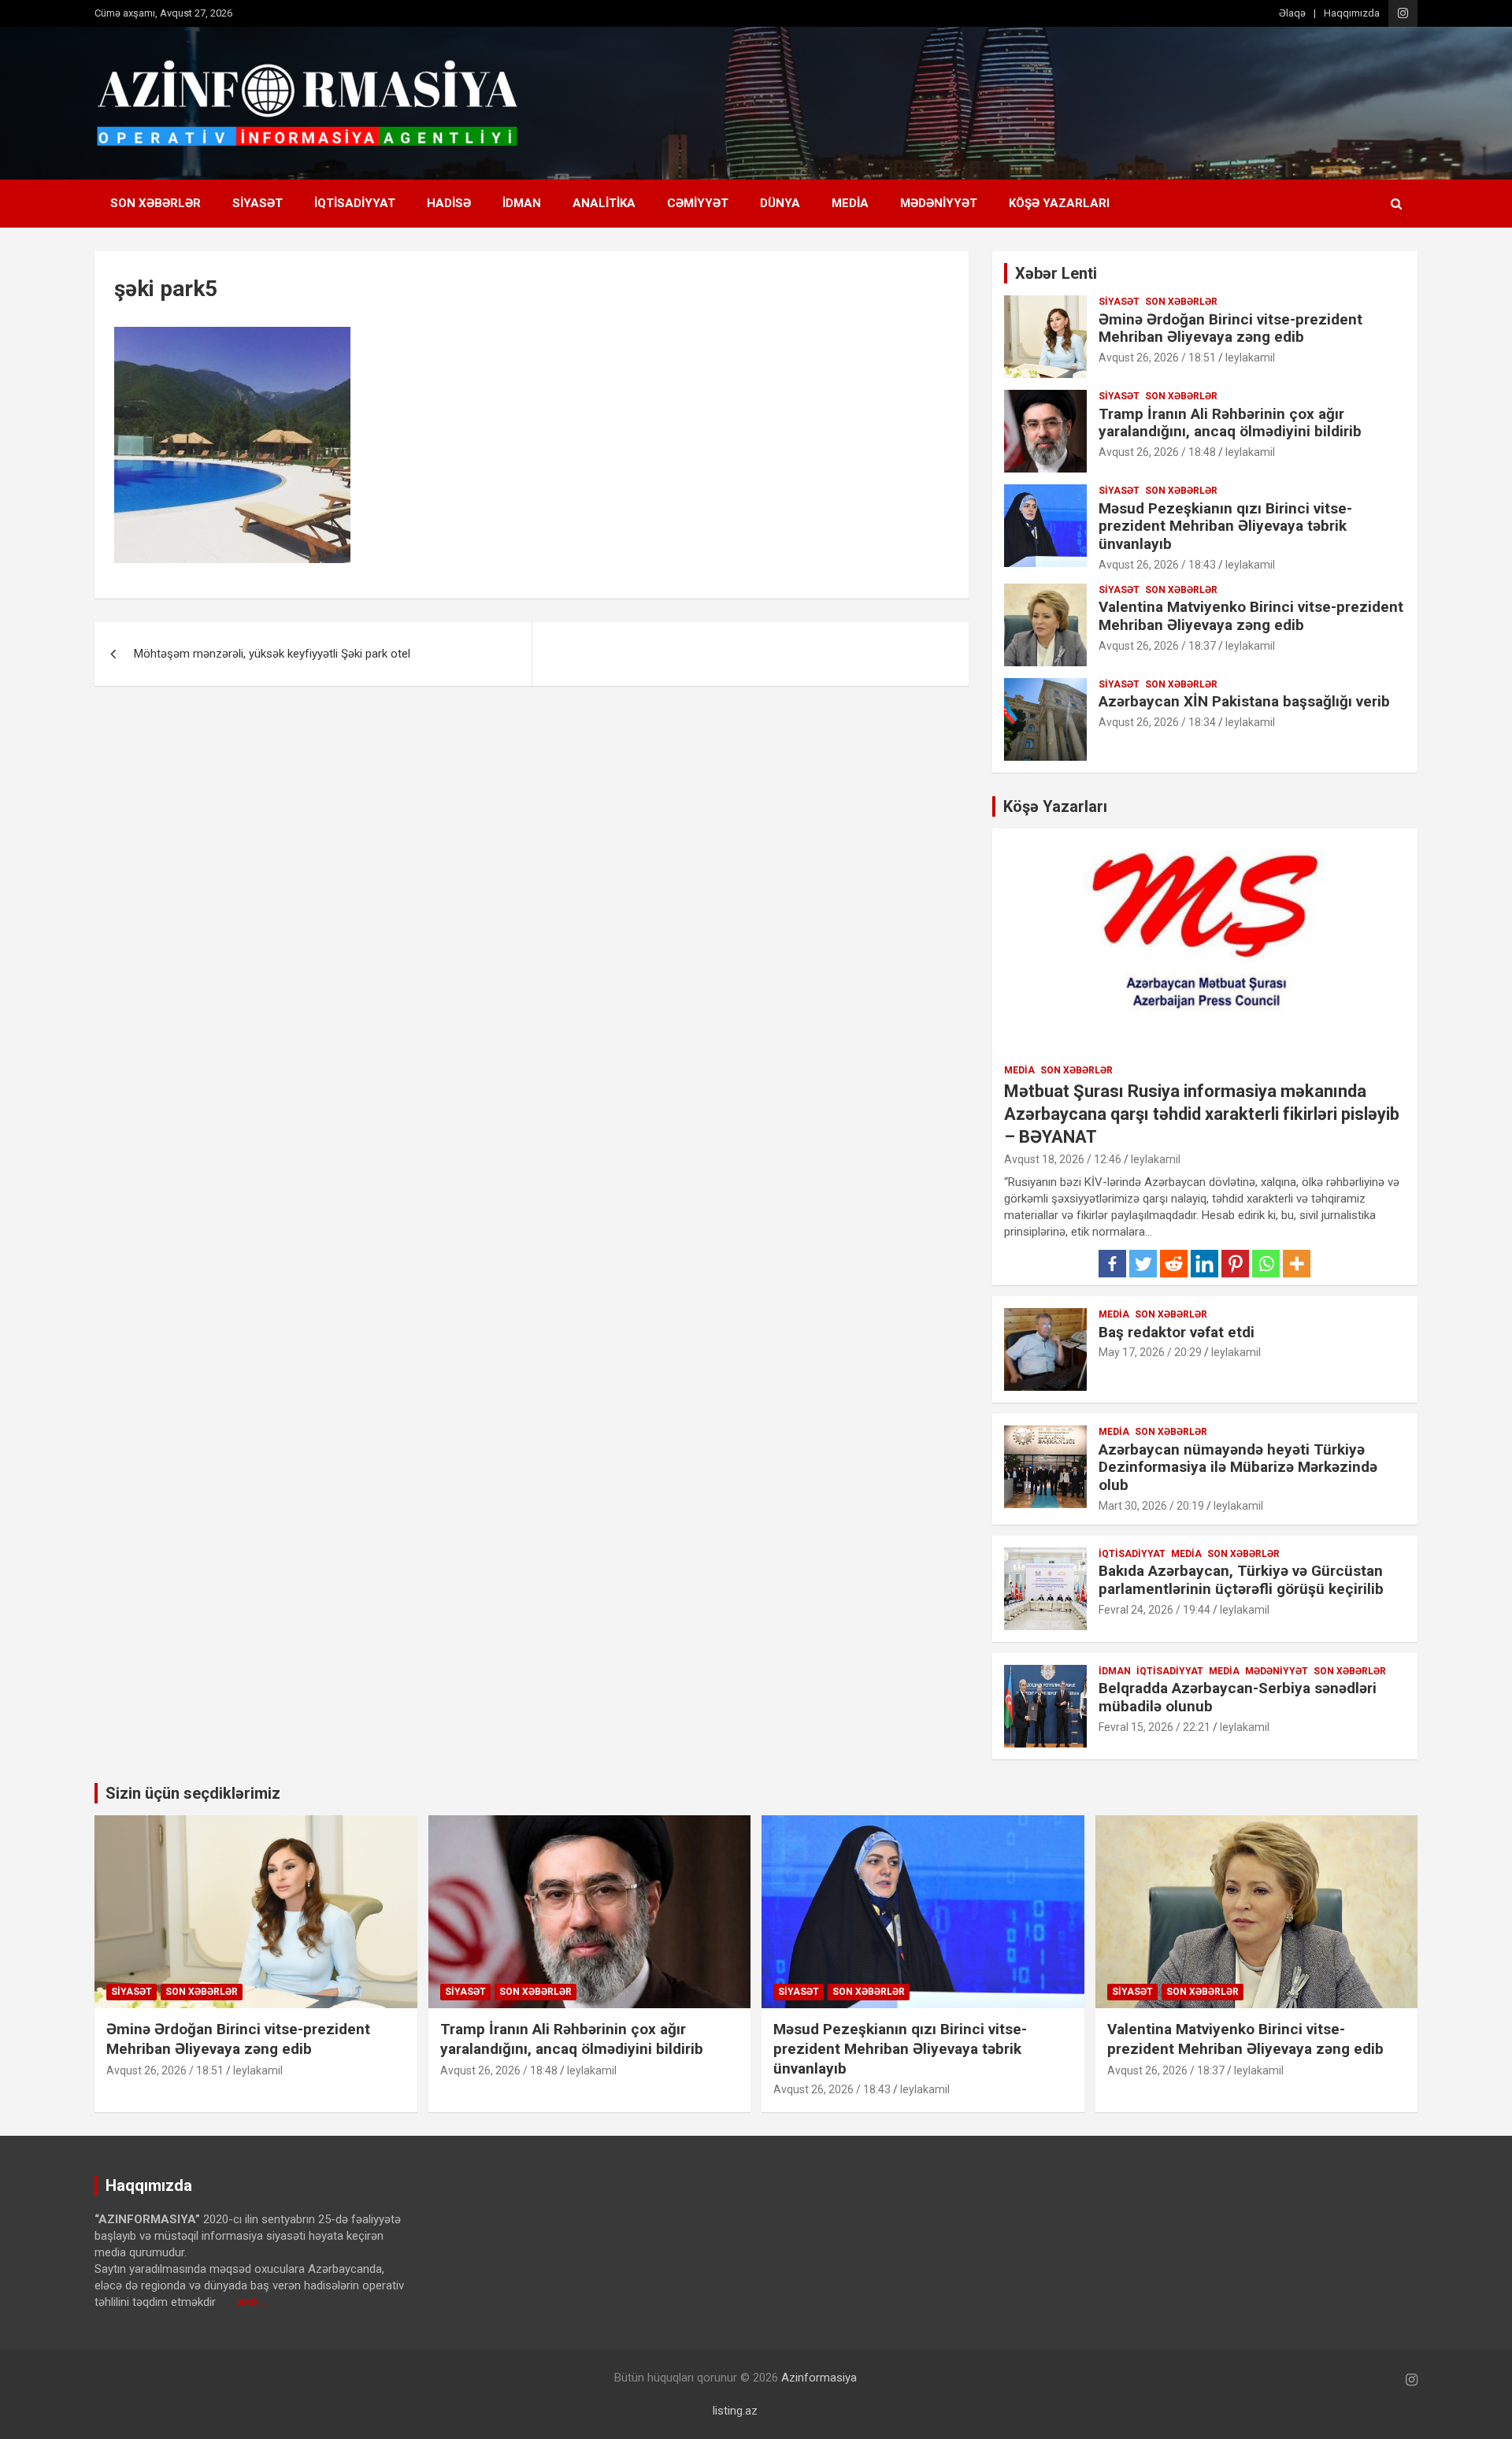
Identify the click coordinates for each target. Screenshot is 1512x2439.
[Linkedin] (1204, 1264)
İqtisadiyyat (355, 203)
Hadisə (449, 203)
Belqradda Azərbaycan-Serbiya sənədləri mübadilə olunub (1238, 1697)
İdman (522, 203)
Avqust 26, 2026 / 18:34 (1157, 722)
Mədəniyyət (939, 203)
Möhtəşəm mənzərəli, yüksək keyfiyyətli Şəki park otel (272, 654)
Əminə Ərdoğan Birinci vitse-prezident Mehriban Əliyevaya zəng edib (1230, 328)
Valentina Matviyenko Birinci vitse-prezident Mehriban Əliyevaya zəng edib (1251, 616)
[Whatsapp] (1266, 1264)
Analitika (604, 203)
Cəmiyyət (698, 203)
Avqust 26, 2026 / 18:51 (1157, 358)
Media (850, 203)
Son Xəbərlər (156, 203)
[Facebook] (1112, 1264)
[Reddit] (1174, 1264)
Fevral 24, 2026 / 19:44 (1154, 1610)
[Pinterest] (1235, 1264)
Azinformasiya (819, 2378)
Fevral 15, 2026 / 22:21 (1154, 1727)
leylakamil (1250, 358)
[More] (1297, 1264)
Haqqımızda (1352, 13)
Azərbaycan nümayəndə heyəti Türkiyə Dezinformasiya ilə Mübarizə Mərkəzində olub (1238, 1468)
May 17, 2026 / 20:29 (1150, 1352)
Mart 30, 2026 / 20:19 (1151, 1506)
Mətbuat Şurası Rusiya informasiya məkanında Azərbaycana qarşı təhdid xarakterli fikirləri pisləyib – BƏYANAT (1202, 1114)
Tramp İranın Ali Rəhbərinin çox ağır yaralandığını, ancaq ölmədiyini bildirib (1230, 423)
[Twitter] (1143, 1264)
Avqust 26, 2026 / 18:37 (1157, 646)
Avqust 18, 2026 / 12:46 (1063, 1159)
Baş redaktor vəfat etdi (1177, 1332)
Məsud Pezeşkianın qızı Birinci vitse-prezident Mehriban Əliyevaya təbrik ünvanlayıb (1225, 526)
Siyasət (258, 203)
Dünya (780, 203)
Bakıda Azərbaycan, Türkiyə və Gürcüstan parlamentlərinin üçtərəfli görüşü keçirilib (1241, 1580)
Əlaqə (1292, 13)
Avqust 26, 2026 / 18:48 (1157, 452)
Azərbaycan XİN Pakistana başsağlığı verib (1244, 701)
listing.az (735, 2411)
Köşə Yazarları (1059, 203)
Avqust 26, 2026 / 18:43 (1157, 565)
